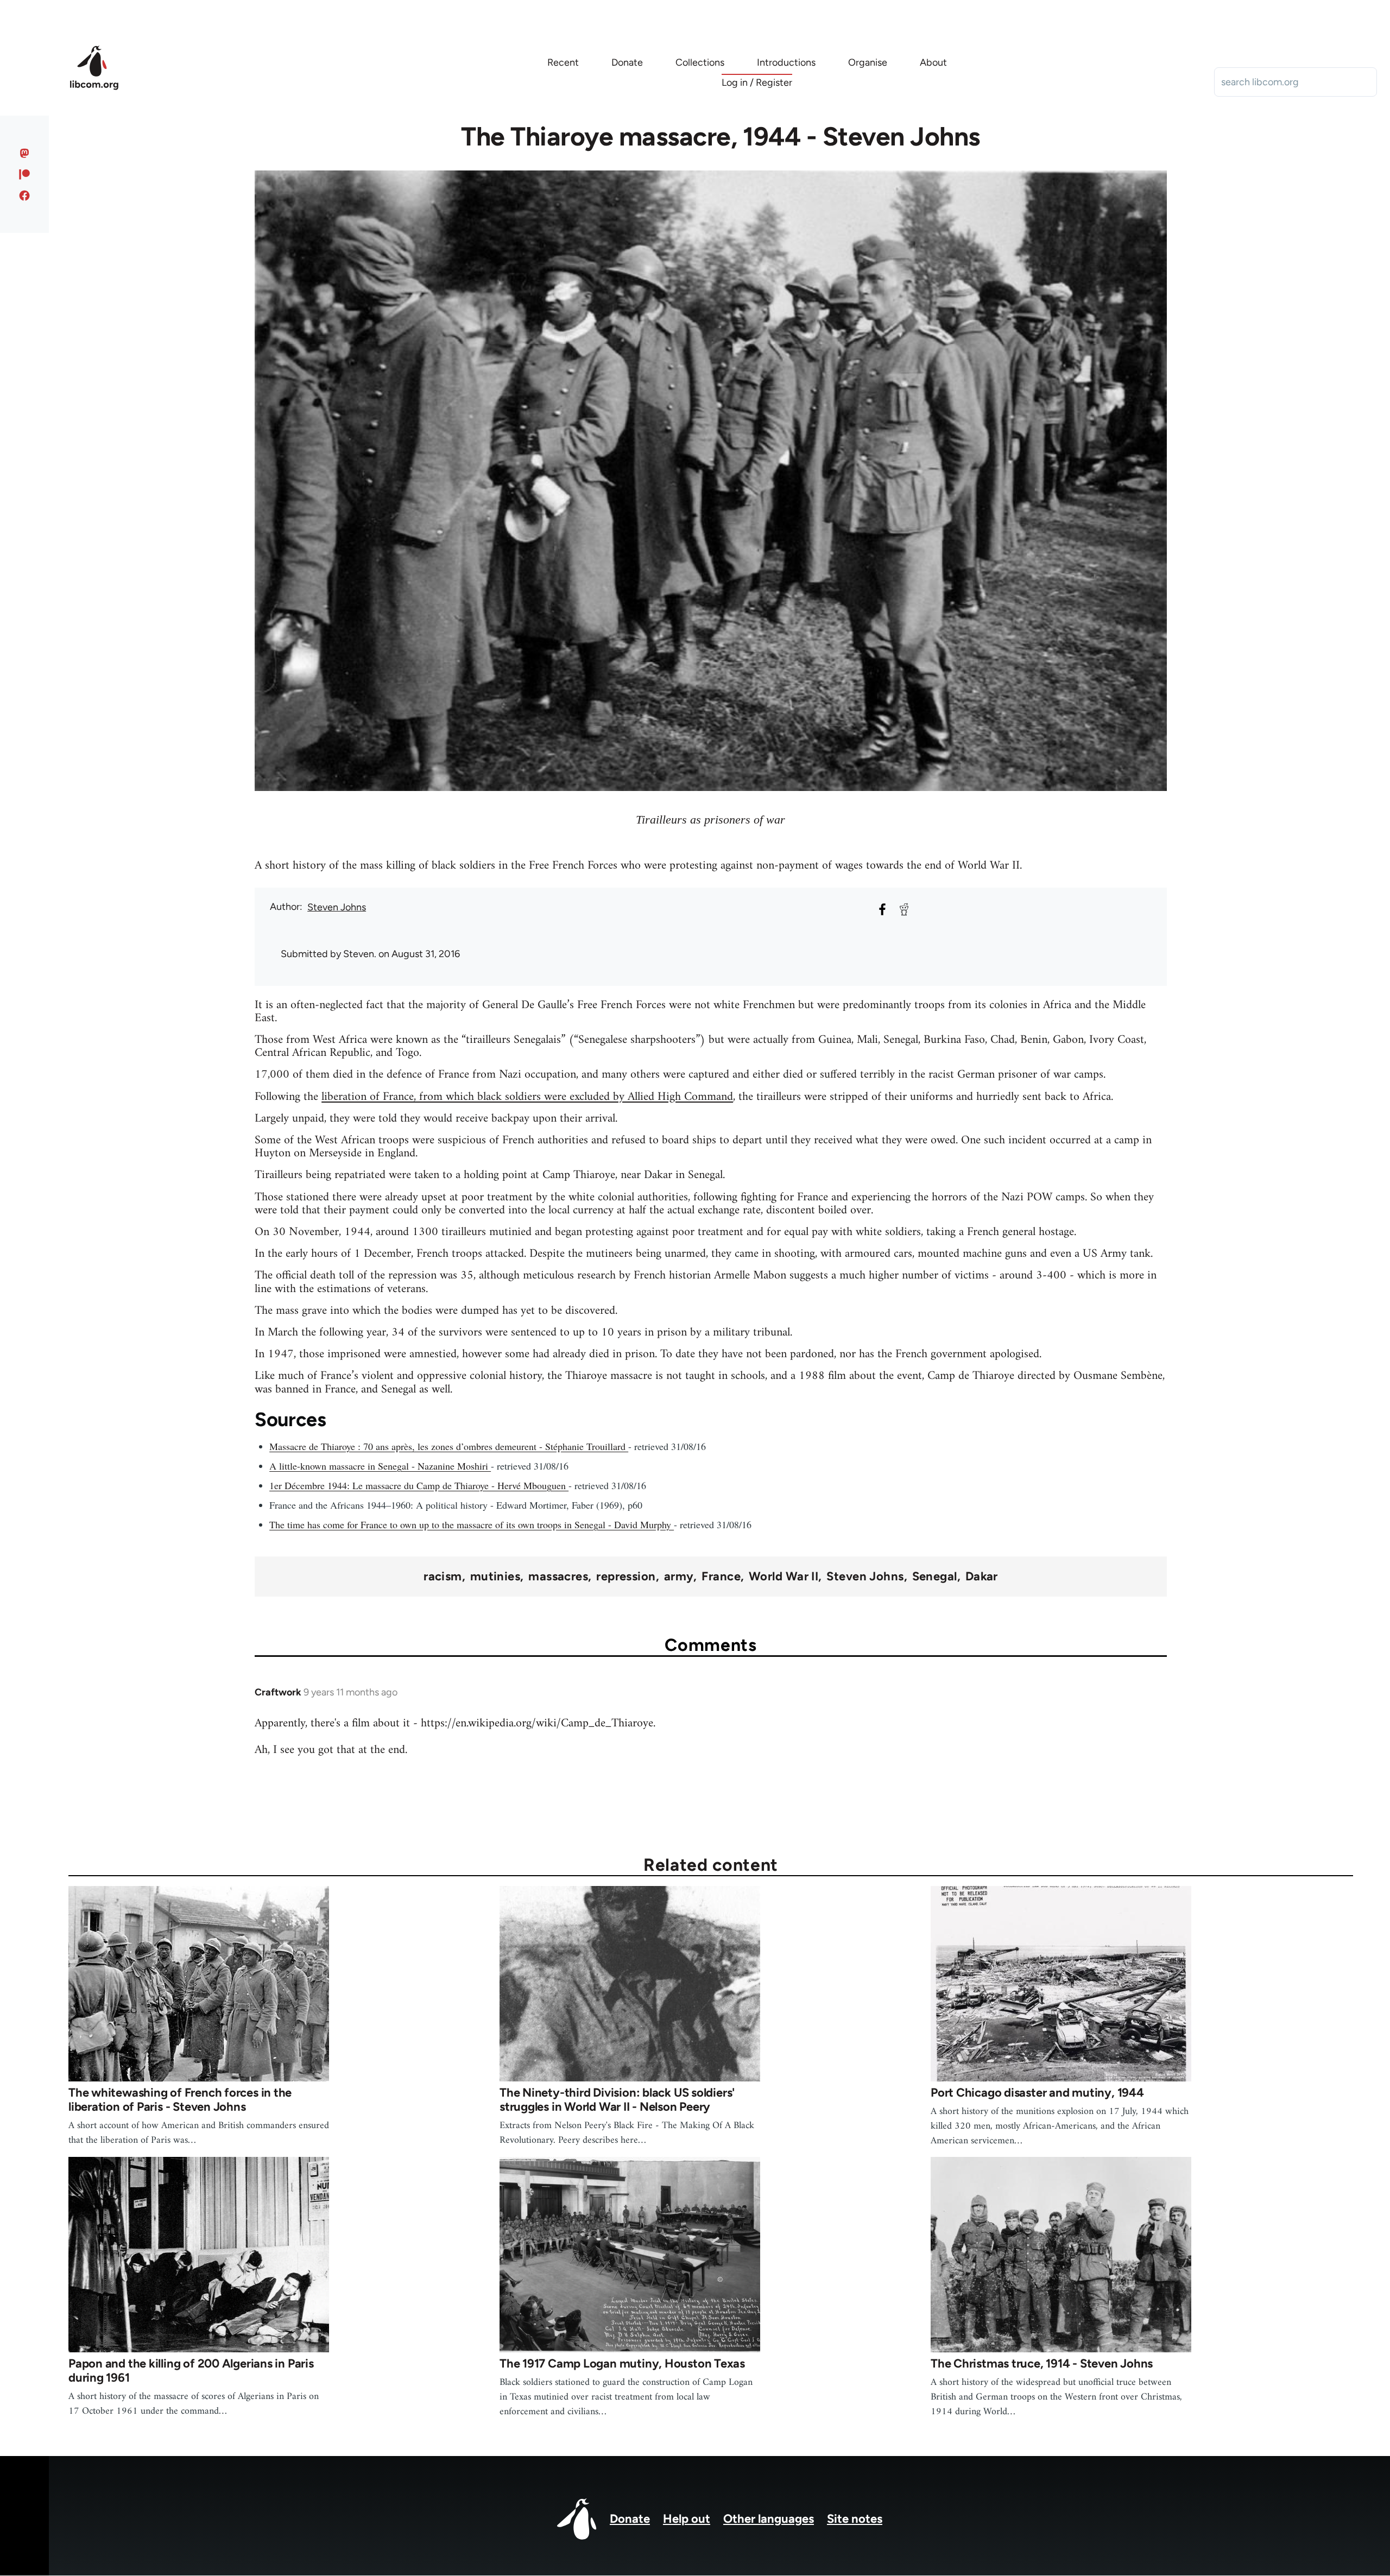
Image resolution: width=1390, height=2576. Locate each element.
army (679, 1577)
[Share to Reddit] (904, 909)
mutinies (495, 1577)
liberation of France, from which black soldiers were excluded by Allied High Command (527, 1097)
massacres (558, 1577)
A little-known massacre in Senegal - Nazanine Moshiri (380, 1466)
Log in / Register (757, 83)
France (721, 1577)
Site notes (855, 2519)
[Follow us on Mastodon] (25, 153)
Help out (687, 2519)
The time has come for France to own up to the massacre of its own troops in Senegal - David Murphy (472, 1524)
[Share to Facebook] (882, 909)
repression (626, 1577)
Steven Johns (337, 907)
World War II (784, 1577)
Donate (630, 2519)
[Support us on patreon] (25, 174)
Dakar (982, 1577)
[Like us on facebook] (25, 195)
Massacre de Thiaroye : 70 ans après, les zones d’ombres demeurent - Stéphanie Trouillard (449, 1446)
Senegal (935, 1577)
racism (443, 1577)
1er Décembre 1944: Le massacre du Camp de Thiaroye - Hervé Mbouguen (419, 1485)
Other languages (769, 2519)
